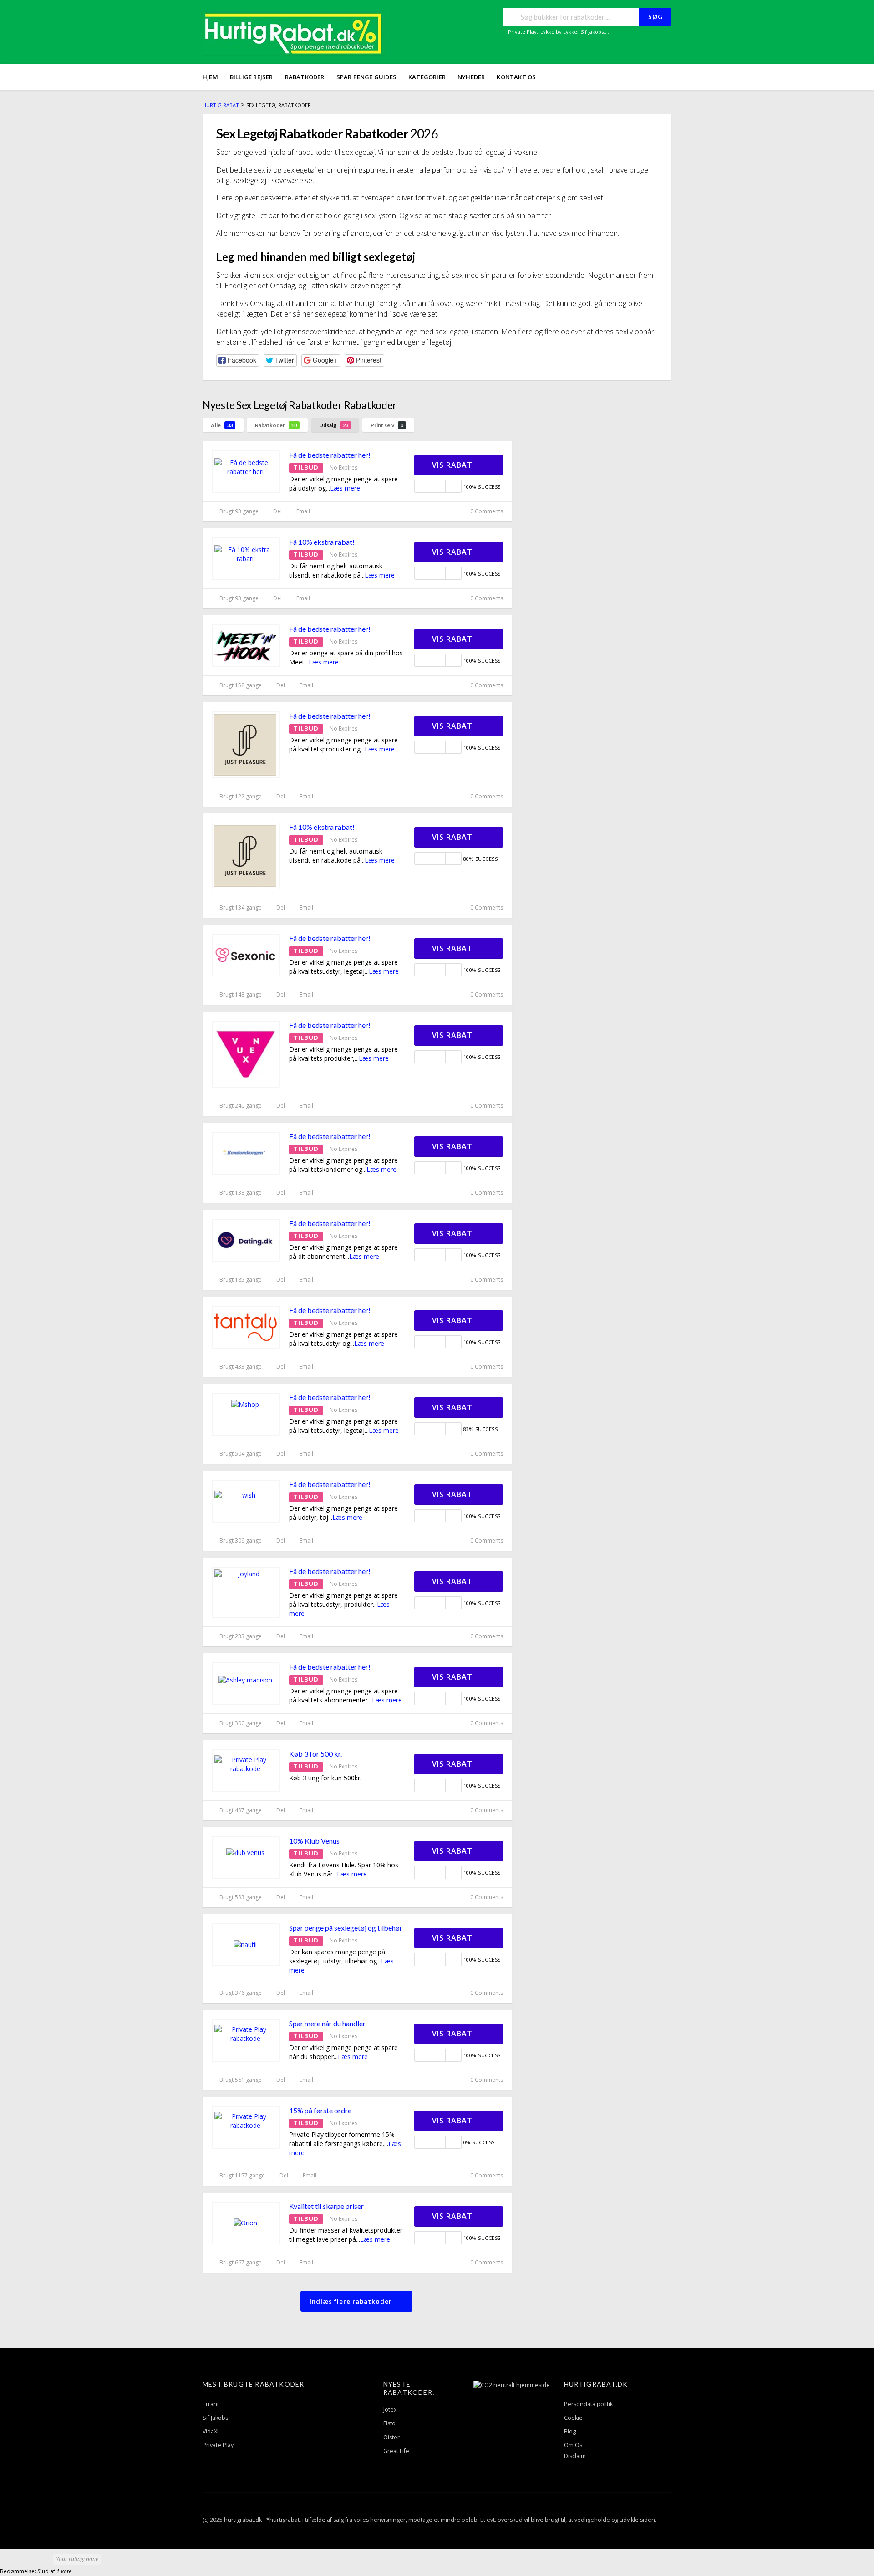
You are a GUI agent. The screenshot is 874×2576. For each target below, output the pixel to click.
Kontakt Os (516, 77)
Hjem (210, 77)
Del (277, 511)
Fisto (389, 2423)
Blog (570, 2431)
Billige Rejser (252, 77)
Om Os (573, 2445)
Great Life (396, 2451)
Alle (222, 425)
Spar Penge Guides (366, 77)
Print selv (387, 425)
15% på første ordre (320, 2110)
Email (302, 511)
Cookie (573, 2418)
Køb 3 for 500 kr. (315, 1754)
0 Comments (486, 511)
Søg (655, 17)
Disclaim (575, 2456)
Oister (391, 2437)
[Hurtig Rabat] (294, 33)
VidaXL (211, 2431)
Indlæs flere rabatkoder (352, 2301)
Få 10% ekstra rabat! (322, 542)
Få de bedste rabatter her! (330, 455)
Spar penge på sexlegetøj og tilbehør (346, 1928)
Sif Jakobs (592, 32)
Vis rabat (453, 465)
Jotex (390, 2410)
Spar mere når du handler (327, 2023)
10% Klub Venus (314, 1841)
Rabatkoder (305, 77)
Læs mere (345, 488)
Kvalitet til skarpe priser (326, 2206)
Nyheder (471, 77)
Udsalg (334, 425)
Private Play (522, 32)
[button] (238, 360)
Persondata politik (588, 2404)
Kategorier (427, 77)
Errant (211, 2404)
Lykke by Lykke (559, 32)
